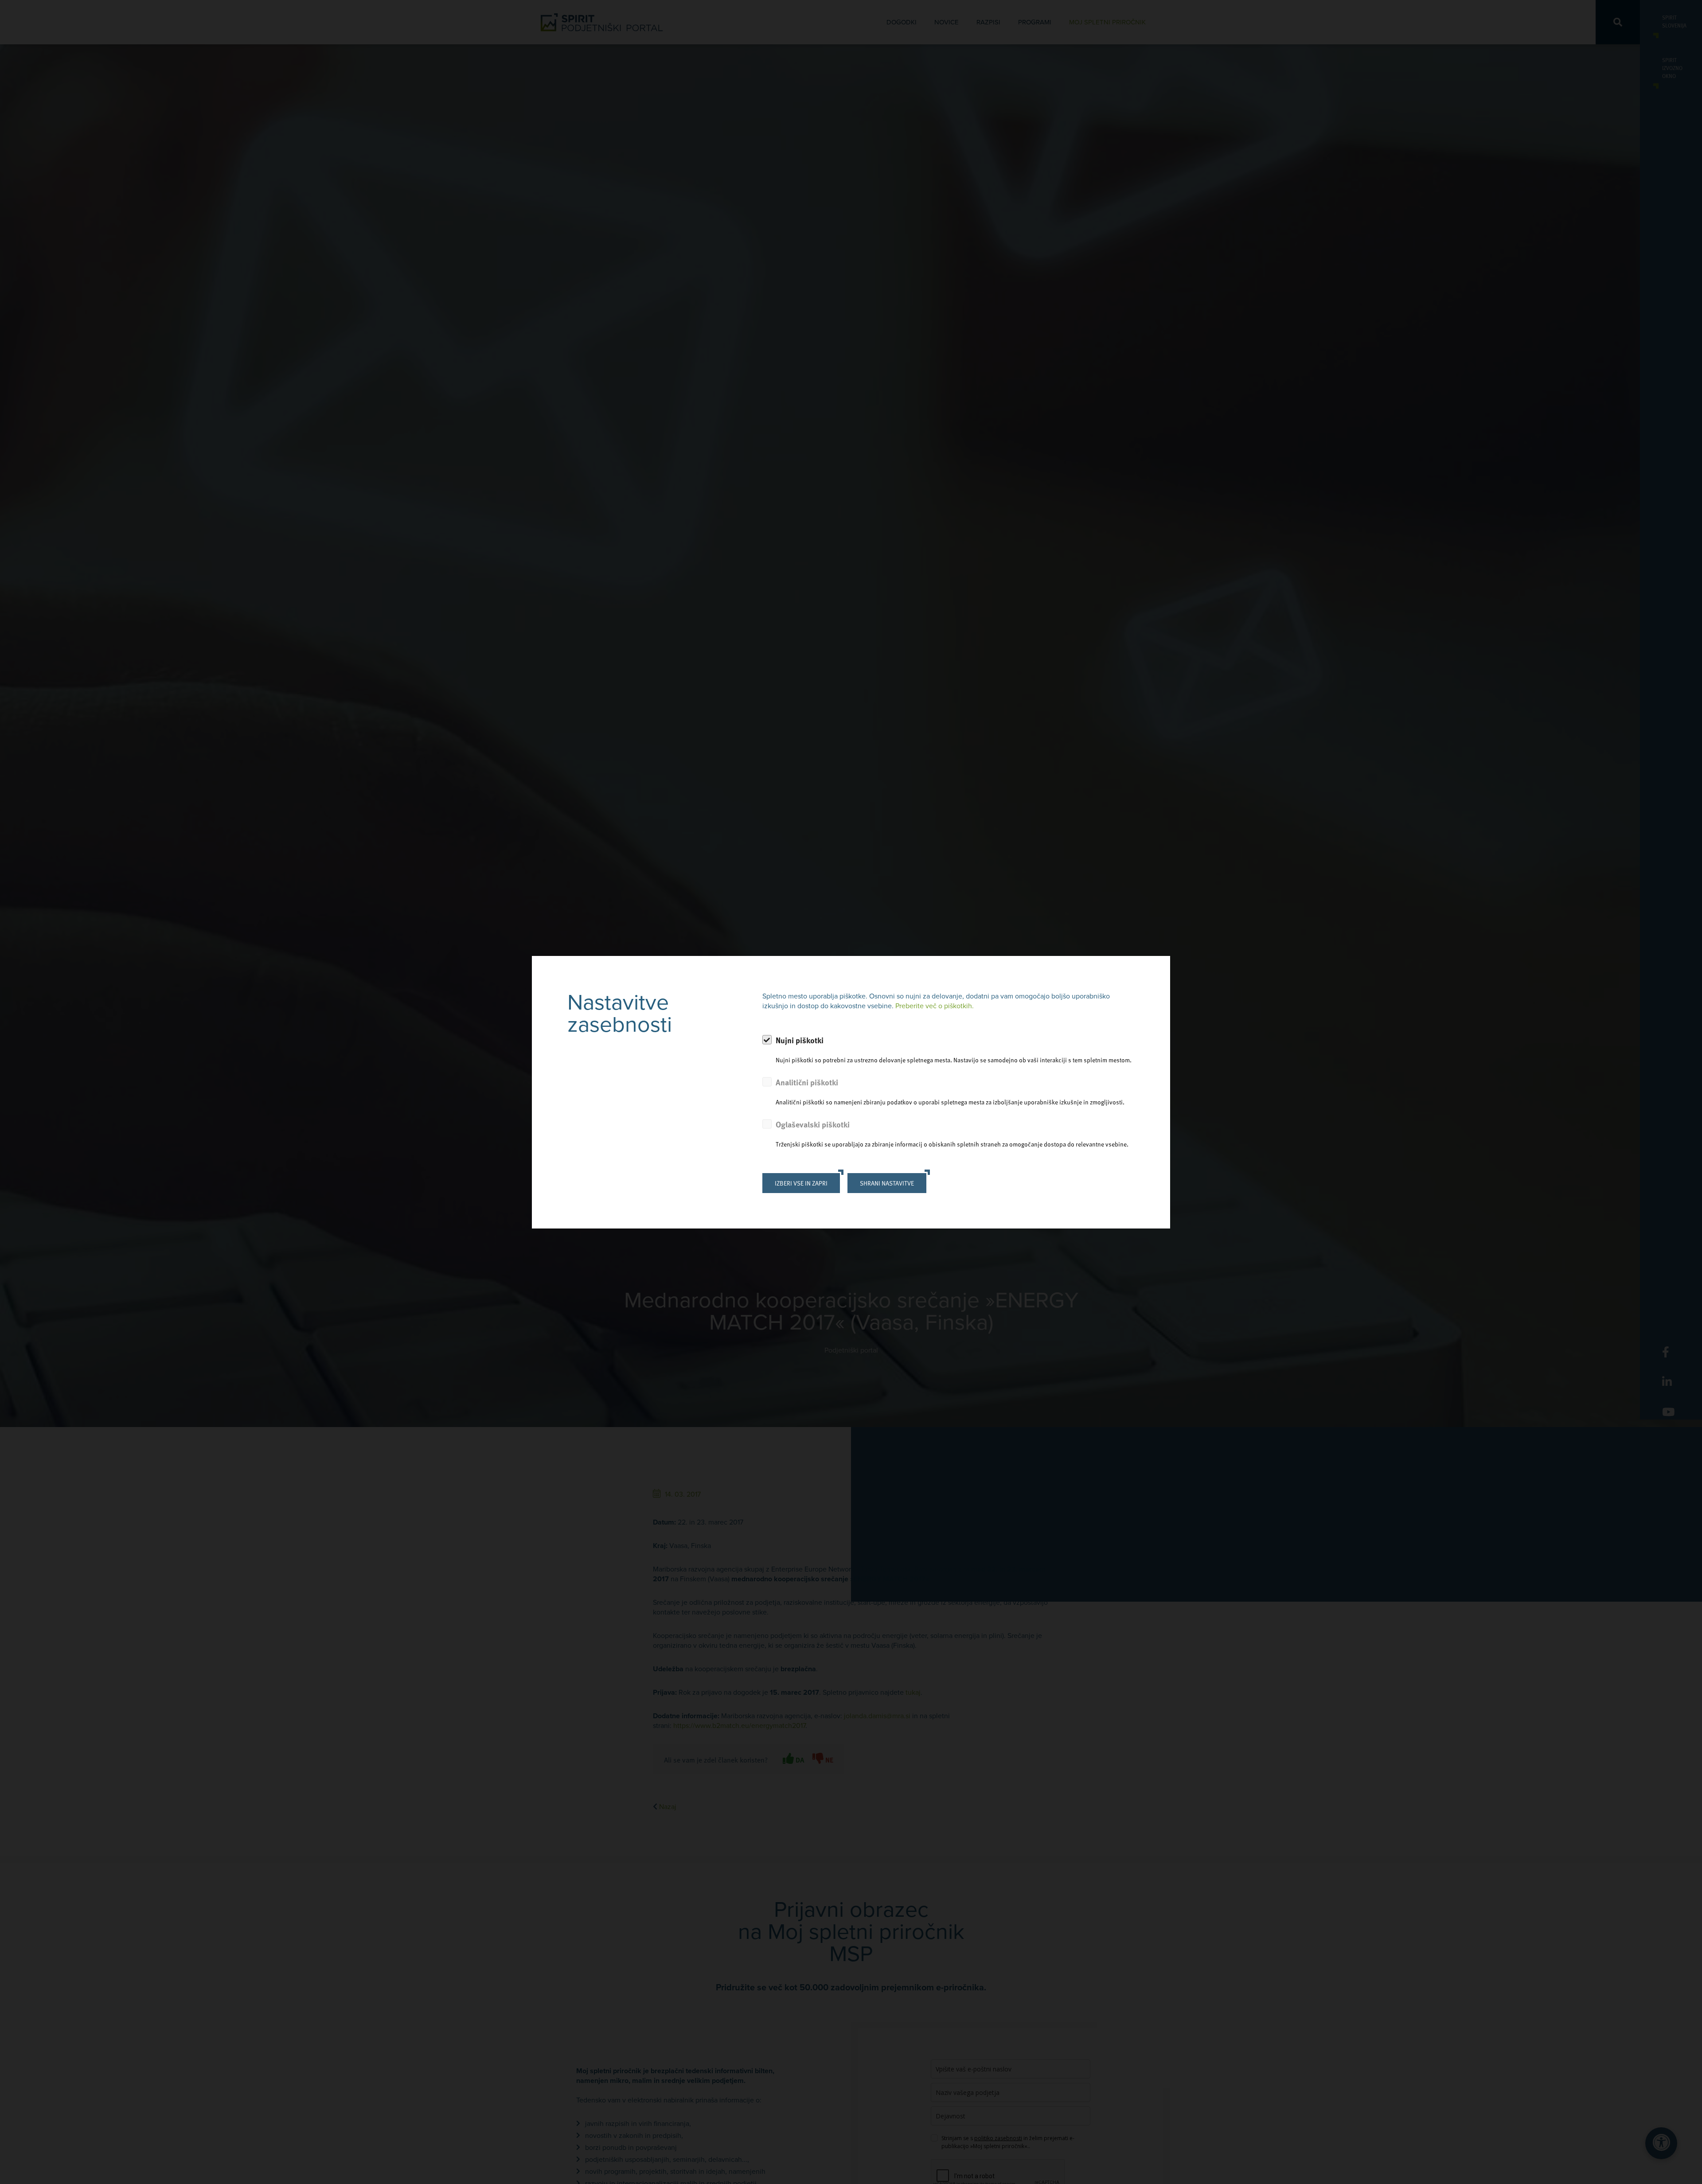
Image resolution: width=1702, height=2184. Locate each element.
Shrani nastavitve (887, 1183)
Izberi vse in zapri (801, 1183)
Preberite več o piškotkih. (935, 1006)
